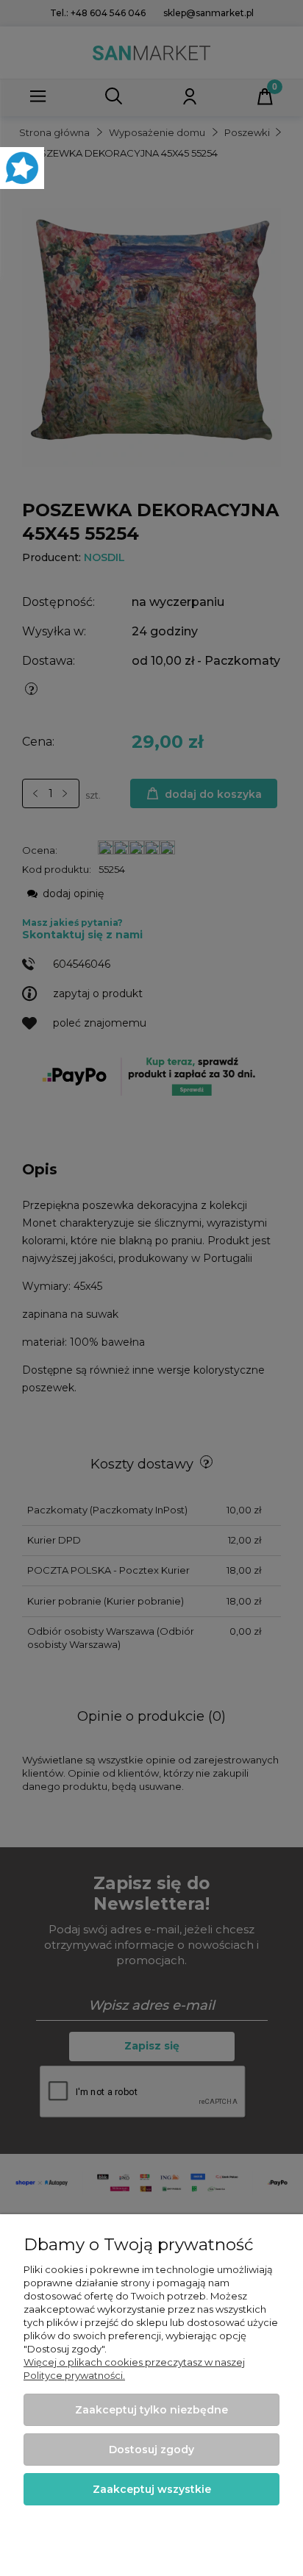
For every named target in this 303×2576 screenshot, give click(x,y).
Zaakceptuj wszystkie (152, 2489)
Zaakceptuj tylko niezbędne (151, 2410)
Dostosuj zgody (151, 2450)
